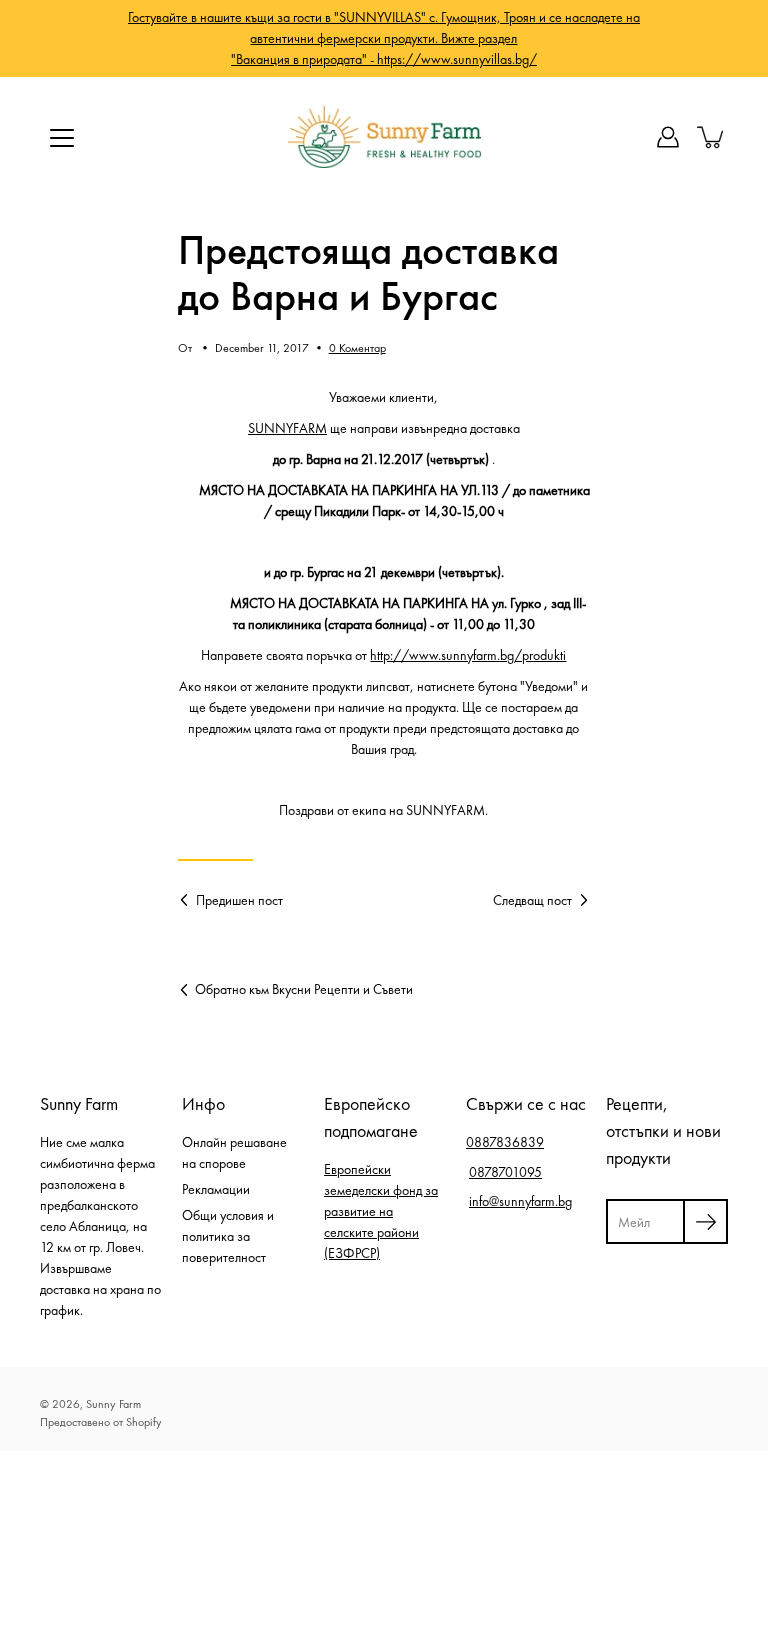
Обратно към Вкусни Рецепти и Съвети (304, 989)
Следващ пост (532, 900)
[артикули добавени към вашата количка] (712, 137)
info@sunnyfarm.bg (520, 1201)
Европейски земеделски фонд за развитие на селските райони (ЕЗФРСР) (381, 1211)
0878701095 (505, 1172)
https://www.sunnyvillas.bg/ (457, 59)
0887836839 (505, 1142)
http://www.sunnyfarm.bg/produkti (468, 655)
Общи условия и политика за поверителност (228, 1236)
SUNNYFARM (287, 428)
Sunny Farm (113, 1404)
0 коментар (357, 348)
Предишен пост (239, 900)
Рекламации (216, 1189)
